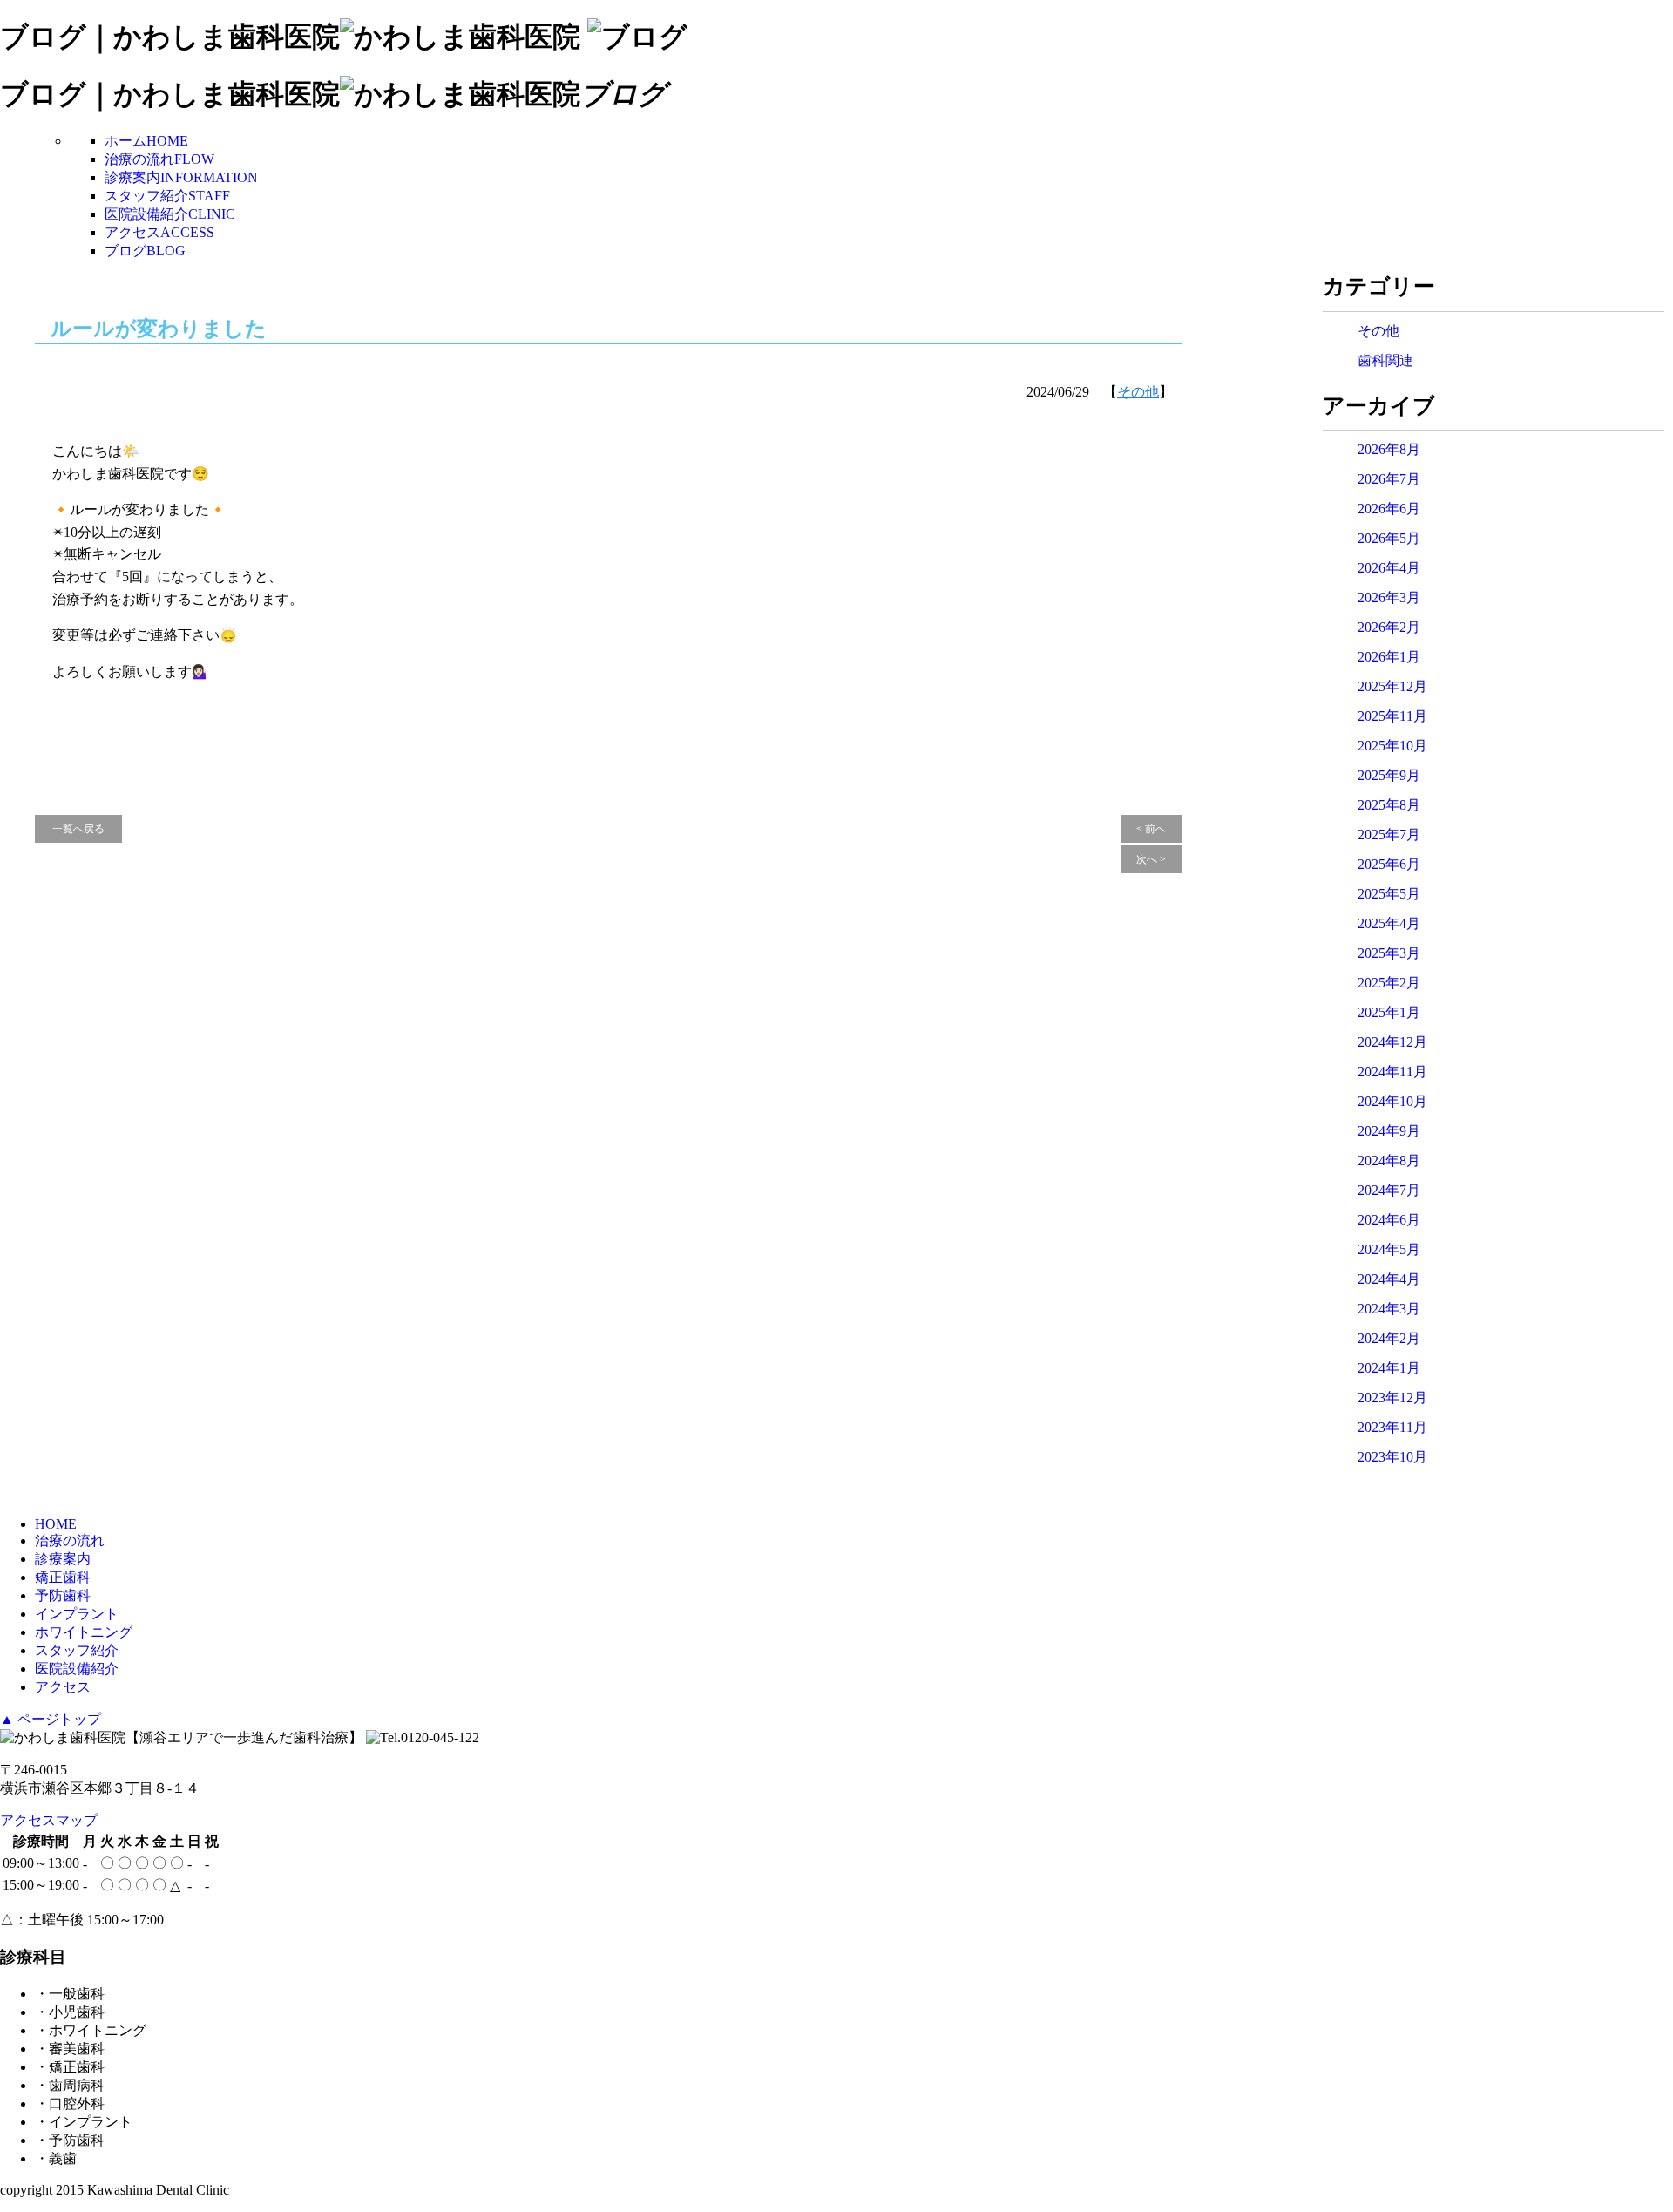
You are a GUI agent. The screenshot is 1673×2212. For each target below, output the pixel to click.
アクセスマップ (49, 1820)
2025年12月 (1392, 686)
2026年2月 (1389, 627)
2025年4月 (1389, 923)
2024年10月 (1392, 1101)
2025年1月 (1389, 1012)
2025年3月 (1389, 953)
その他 (1138, 392)
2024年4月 (1389, 1279)
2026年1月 (1389, 657)
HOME (56, 1524)
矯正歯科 (63, 1577)
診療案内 (181, 177)
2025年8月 (1389, 805)
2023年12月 (1392, 1398)
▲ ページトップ (51, 1719)
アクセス (159, 232)
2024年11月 (1392, 1072)
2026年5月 (1389, 538)
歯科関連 (1385, 360)
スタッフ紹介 (167, 196)
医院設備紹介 (170, 214)
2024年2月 (1389, 1338)
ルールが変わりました (159, 329)
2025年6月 (1389, 864)
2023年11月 (1392, 1427)
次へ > (1151, 859)
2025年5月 (1389, 894)
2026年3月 (1389, 597)
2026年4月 (1389, 568)
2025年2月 (1389, 983)
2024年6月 (1389, 1220)
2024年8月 (1389, 1160)
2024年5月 (1389, 1249)
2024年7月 (1389, 1190)
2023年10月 (1392, 1457)
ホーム (146, 141)
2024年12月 (1392, 1042)
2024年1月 (1389, 1368)
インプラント (77, 1614)
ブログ (145, 251)
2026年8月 (1389, 449)
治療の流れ (159, 159)
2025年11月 (1392, 716)
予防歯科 (63, 1595)
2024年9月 (1389, 1131)
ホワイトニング (84, 1632)
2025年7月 (1389, 835)
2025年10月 (1392, 746)
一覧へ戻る (78, 829)
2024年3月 (1389, 1309)
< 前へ (1151, 829)
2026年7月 (1389, 479)
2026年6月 (1389, 509)
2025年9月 (1389, 775)
